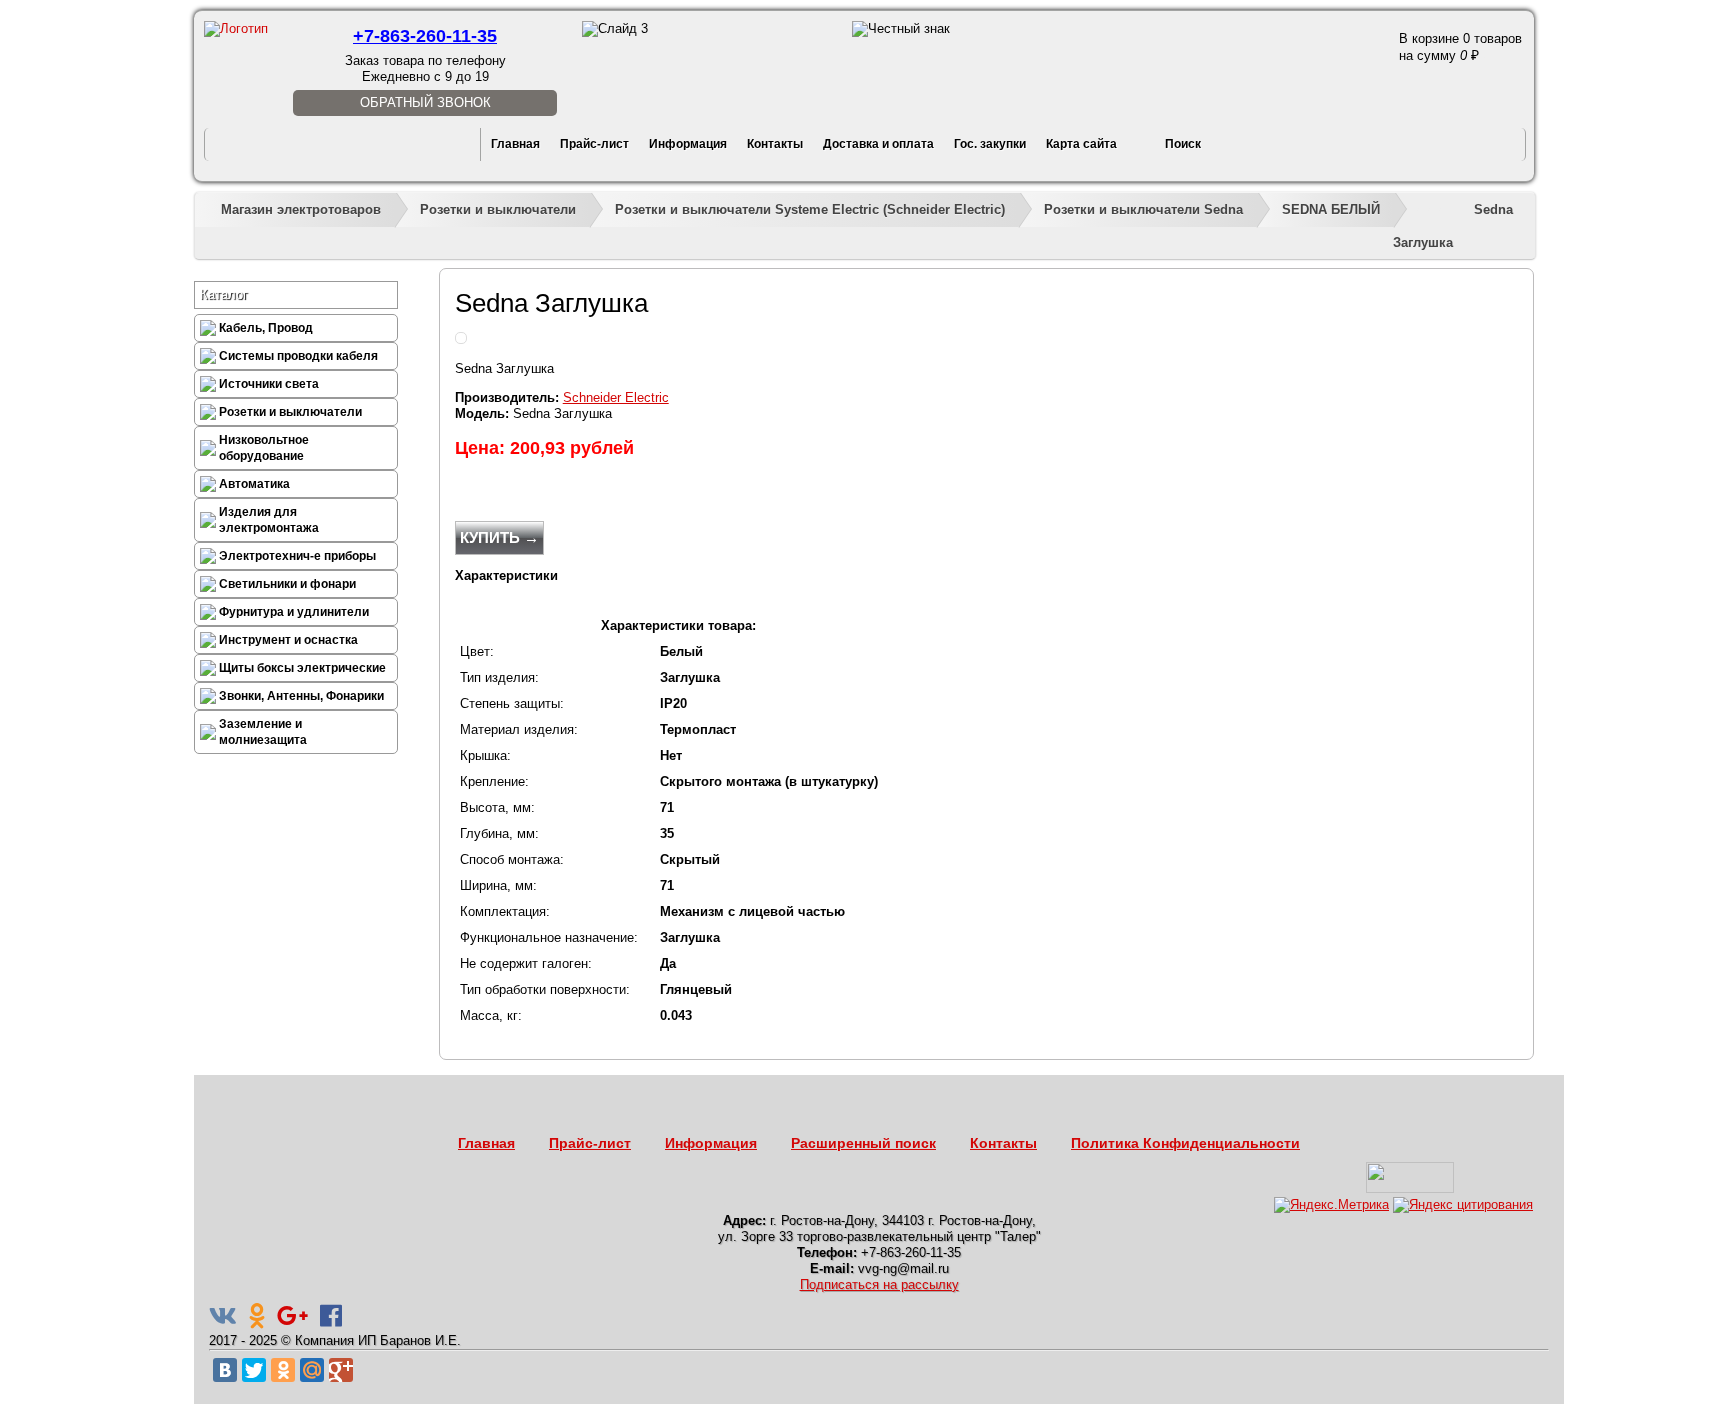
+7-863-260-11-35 (425, 36)
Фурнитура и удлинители (294, 612)
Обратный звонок (425, 102)
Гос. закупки (990, 144)
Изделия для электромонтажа (269, 520)
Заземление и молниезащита (263, 732)
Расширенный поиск (863, 1143)
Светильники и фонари (287, 584)
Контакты (775, 144)
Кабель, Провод (266, 328)
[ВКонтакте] (225, 1370)
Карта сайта (1081, 144)
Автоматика (254, 484)
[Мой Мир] (312, 1370)
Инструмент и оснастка (288, 640)
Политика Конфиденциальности (1185, 1143)
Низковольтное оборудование (264, 448)
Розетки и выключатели (498, 209)
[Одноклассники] (283, 1370)
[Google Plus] (341, 1370)
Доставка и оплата (878, 144)
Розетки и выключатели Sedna (1143, 209)
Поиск (1183, 144)
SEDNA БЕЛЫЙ (1331, 209)
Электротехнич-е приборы (297, 556)
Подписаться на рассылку (879, 1284)
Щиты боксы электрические (302, 668)
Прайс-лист (594, 144)
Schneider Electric (616, 397)
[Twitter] (254, 1370)
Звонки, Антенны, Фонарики (301, 696)
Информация (688, 144)
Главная (515, 144)
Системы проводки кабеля (298, 356)
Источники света (269, 384)
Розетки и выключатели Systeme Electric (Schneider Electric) (810, 209)
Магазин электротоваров (301, 209)
